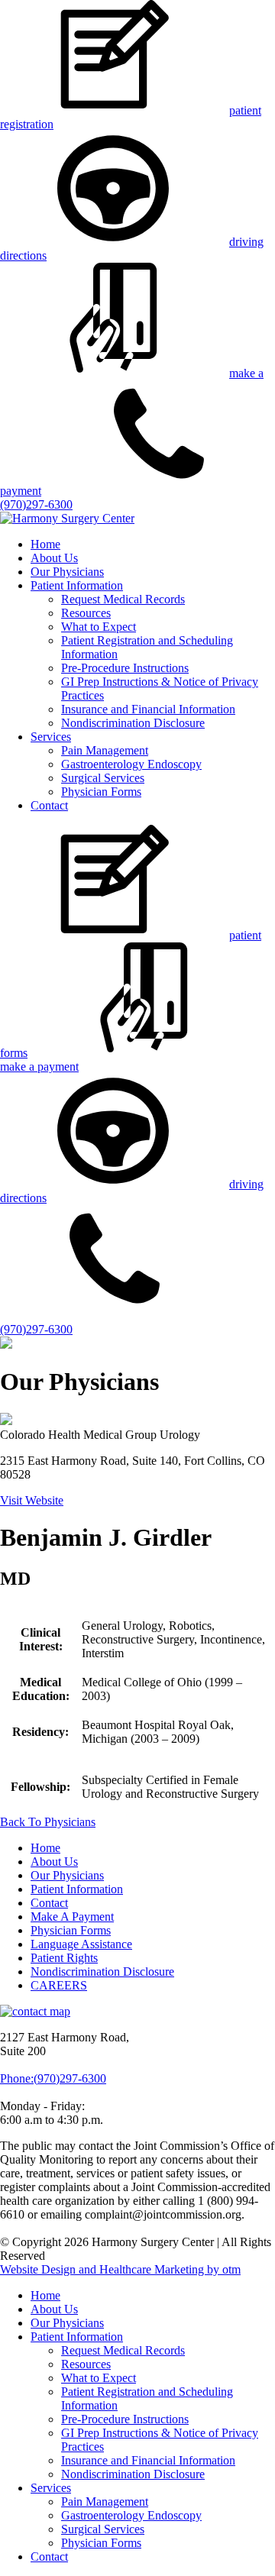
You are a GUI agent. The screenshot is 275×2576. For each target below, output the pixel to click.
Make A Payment (72, 1917)
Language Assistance (81, 1944)
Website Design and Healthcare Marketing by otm (120, 2269)
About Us (54, 558)
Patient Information (77, 585)
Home (45, 544)
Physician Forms (101, 792)
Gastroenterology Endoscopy (131, 764)
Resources (86, 613)
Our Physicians (67, 572)
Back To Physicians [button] (48, 1822)
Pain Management (105, 750)
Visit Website (32, 1500)
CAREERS (59, 1985)
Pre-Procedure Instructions (125, 668)
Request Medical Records (123, 599)
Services (51, 737)
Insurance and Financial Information (148, 709)
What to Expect (99, 627)
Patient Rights (64, 1958)
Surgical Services (103, 778)
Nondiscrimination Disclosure (133, 723)
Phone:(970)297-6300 (53, 2078)
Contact (49, 805)
